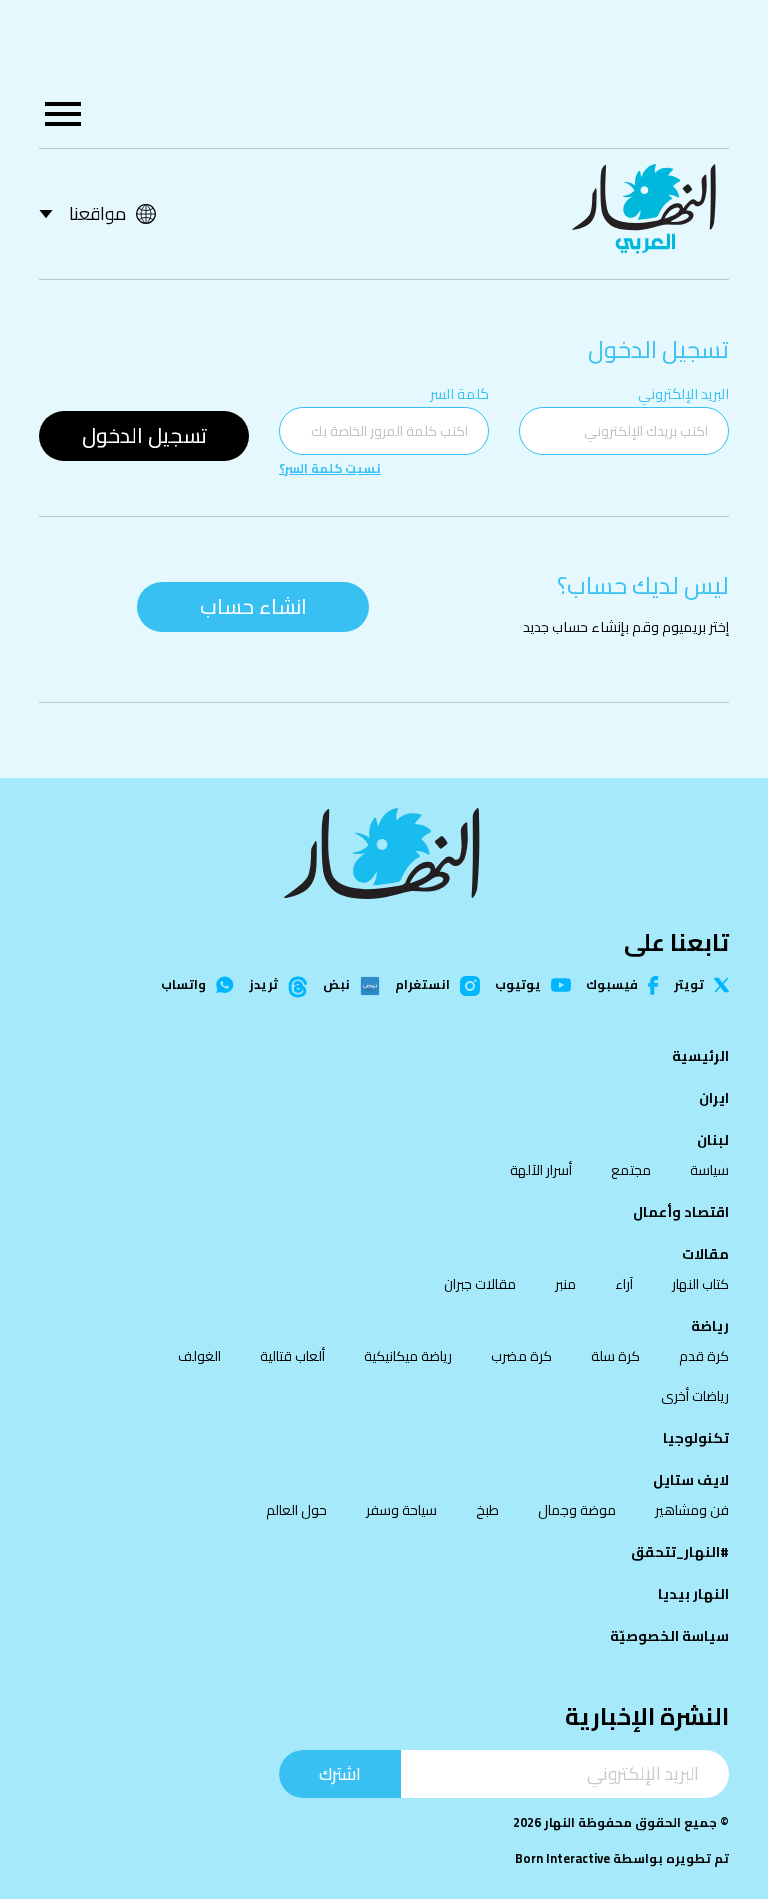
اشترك (340, 1773)
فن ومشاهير (692, 1510)
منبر (565, 1284)
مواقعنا (97, 213)
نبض (336, 986)
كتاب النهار (700, 1284)
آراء (624, 1284)
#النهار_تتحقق (680, 1552)
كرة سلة (615, 1356)
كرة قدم (704, 1356)
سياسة (709, 1170)
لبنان (713, 1140)
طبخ (487, 1510)
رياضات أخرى (695, 1396)
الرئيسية (700, 1056)
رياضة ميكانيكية (408, 1356)
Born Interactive (562, 1858)
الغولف (199, 1356)
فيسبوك (612, 985)
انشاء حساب (253, 606)
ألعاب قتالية (292, 1356)
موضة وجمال (577, 1510)
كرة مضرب (521, 1356)
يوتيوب (518, 985)
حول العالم (296, 1510)
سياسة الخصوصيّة (669, 1636)
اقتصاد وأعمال (681, 1212)
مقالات (705, 1254)
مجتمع (631, 1170)
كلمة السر (459, 393)
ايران (714, 1098)
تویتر (689, 985)
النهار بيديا (693, 1594)
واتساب (183, 985)
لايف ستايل (691, 1480)
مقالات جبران (480, 1284)
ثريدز (263, 986)
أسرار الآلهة (541, 1170)
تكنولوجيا (696, 1438)
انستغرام (422, 986)
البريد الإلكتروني (683, 393)
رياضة (710, 1326)
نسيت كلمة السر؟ (330, 468)
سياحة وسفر (401, 1510)
